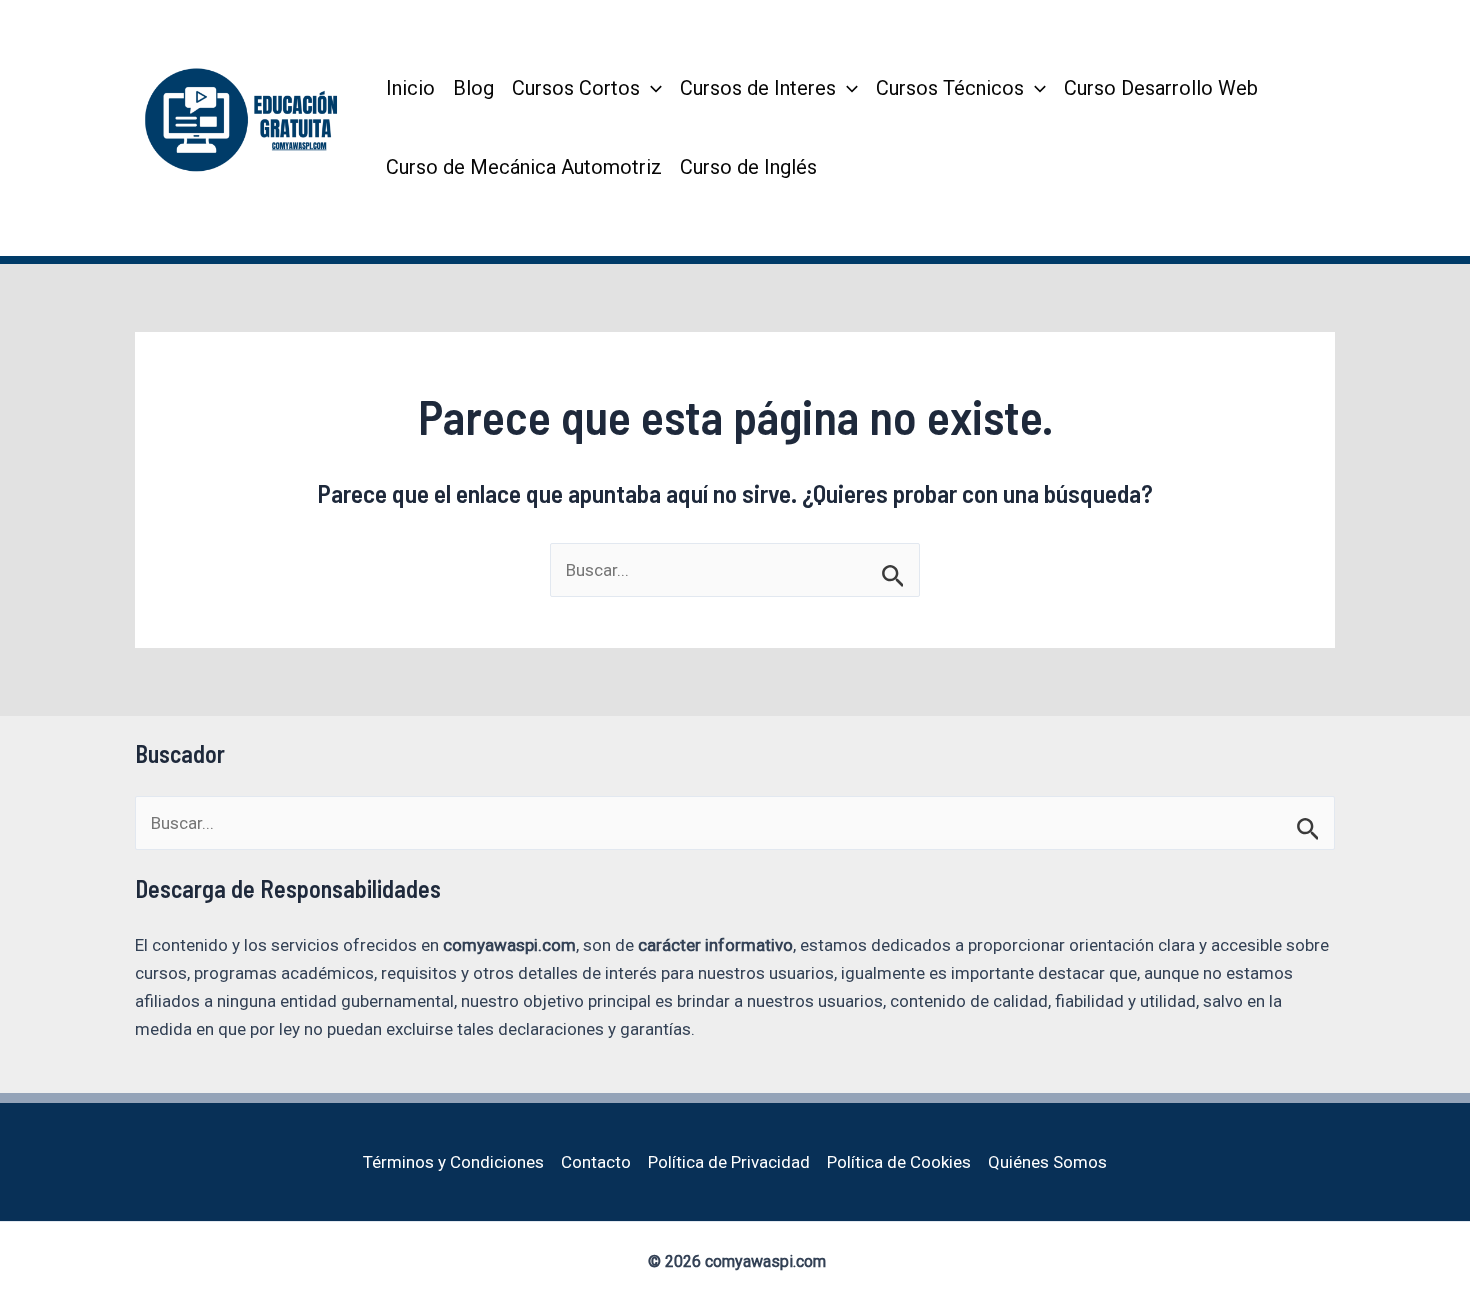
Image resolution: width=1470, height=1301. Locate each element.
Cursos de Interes (758, 88)
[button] (651, 88)
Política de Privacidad (729, 1162)
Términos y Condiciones (453, 1162)
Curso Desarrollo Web (1161, 88)
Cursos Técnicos (950, 88)
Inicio (410, 88)
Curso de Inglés (748, 167)
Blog (473, 88)
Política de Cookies (899, 1162)
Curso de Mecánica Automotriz (524, 167)
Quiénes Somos (1047, 1162)
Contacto (596, 1162)
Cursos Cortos (576, 88)
